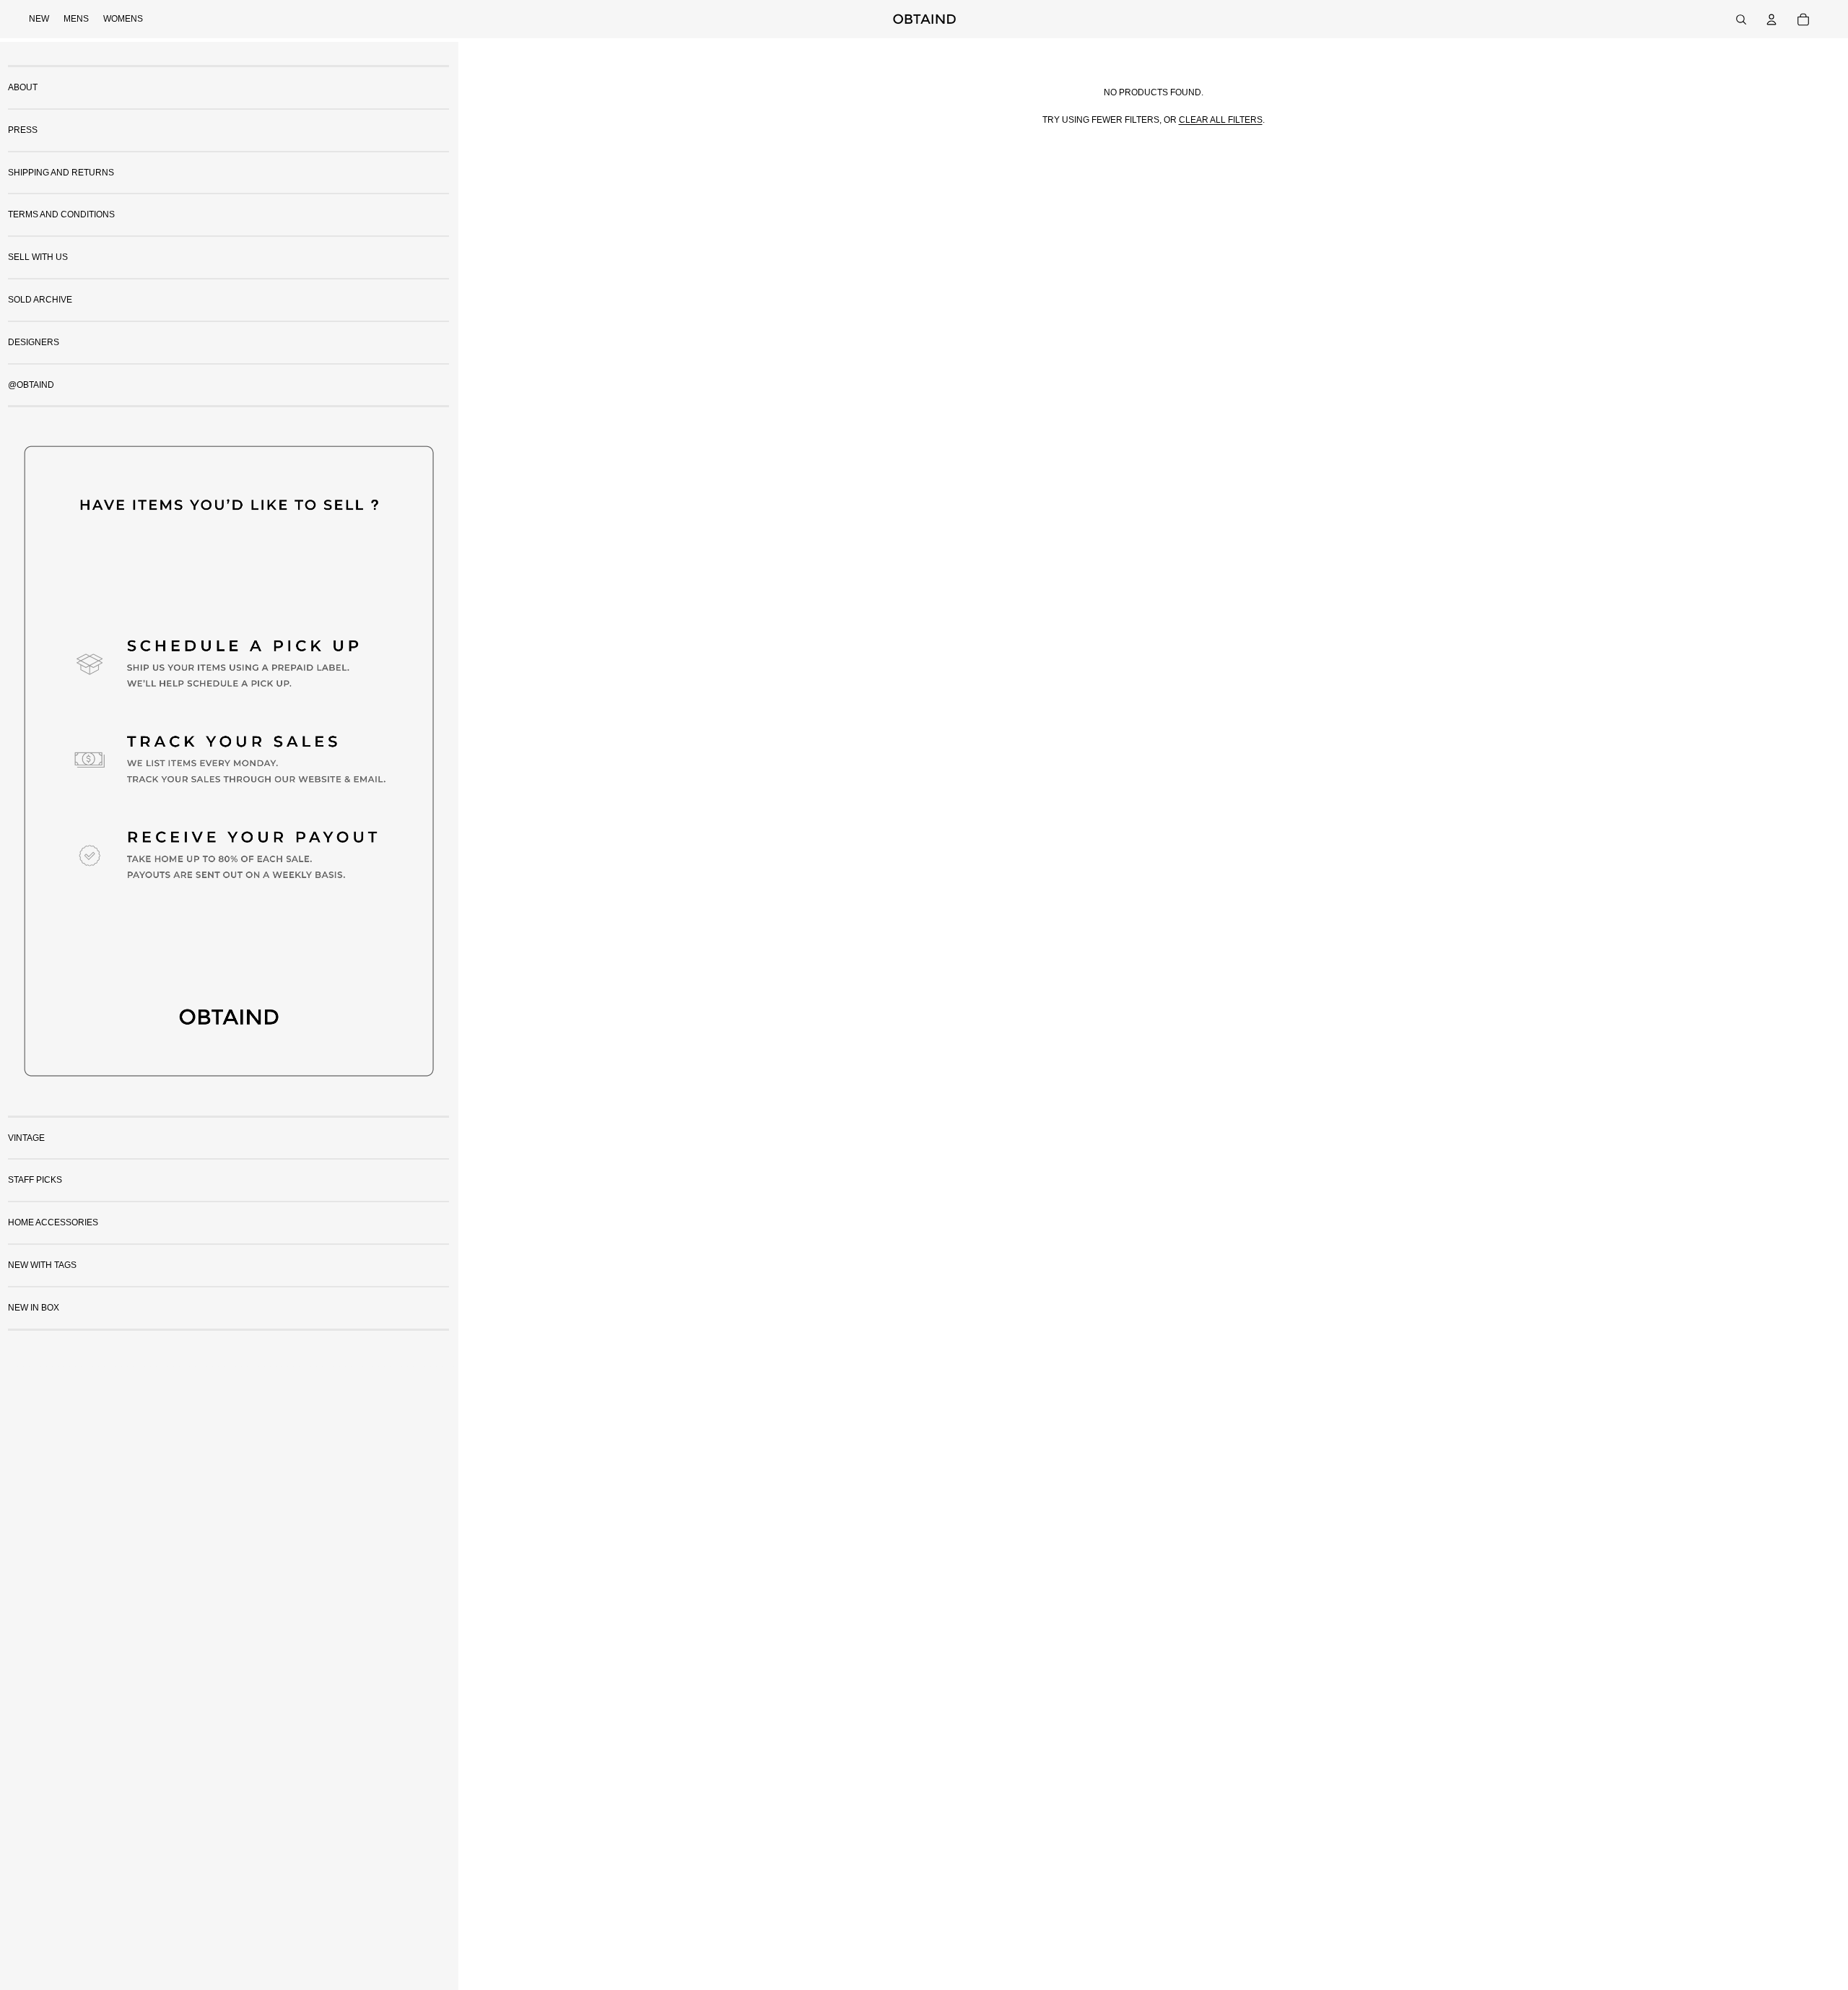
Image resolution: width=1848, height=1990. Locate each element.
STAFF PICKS (35, 1180)
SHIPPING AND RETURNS (61, 173)
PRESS (23, 130)
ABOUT (23, 87)
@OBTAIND (31, 385)
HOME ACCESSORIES (53, 1222)
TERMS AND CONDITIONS (61, 214)
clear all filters (1221, 120)
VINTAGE (26, 1138)
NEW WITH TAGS (42, 1265)
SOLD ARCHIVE (40, 300)
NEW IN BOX (34, 1308)
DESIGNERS (34, 342)
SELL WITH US (38, 257)
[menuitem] (39, 19)
